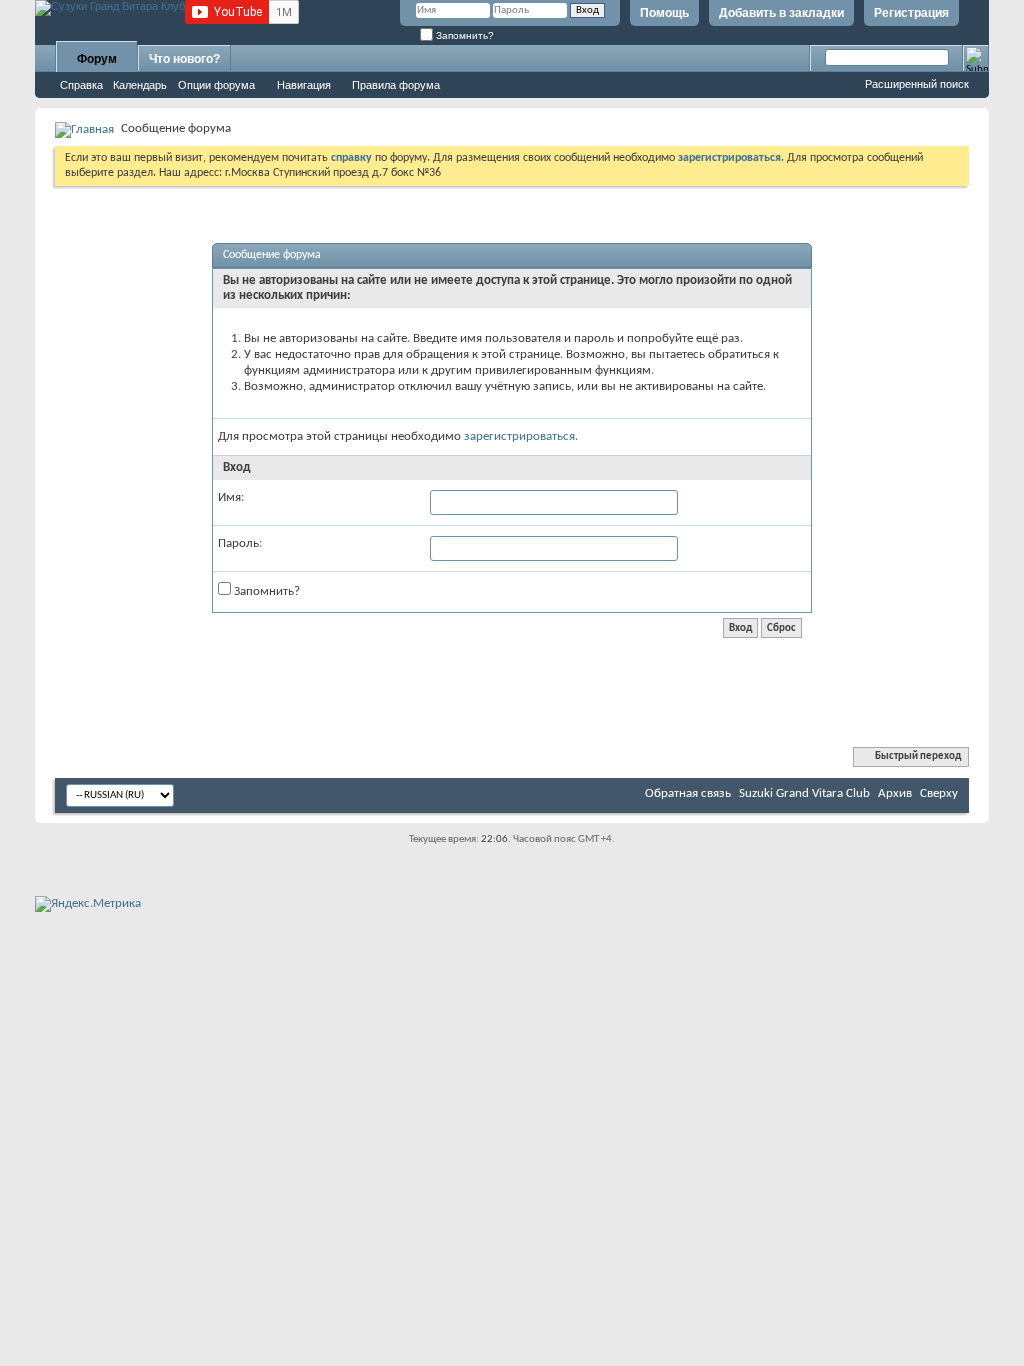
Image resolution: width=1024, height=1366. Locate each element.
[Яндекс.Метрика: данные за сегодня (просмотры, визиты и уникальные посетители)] (88, 904)
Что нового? (184, 59)
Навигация (304, 85)
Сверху (939, 793)
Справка (81, 85)
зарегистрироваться (519, 436)
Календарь (140, 85)
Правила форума (396, 85)
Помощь (664, 13)
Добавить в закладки (781, 13)
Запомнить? (463, 35)
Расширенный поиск (917, 84)
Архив (895, 793)
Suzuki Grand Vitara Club (804, 793)
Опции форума (216, 85)
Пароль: (240, 543)
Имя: (231, 497)
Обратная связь (688, 793)
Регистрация (911, 13)
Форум (97, 59)
